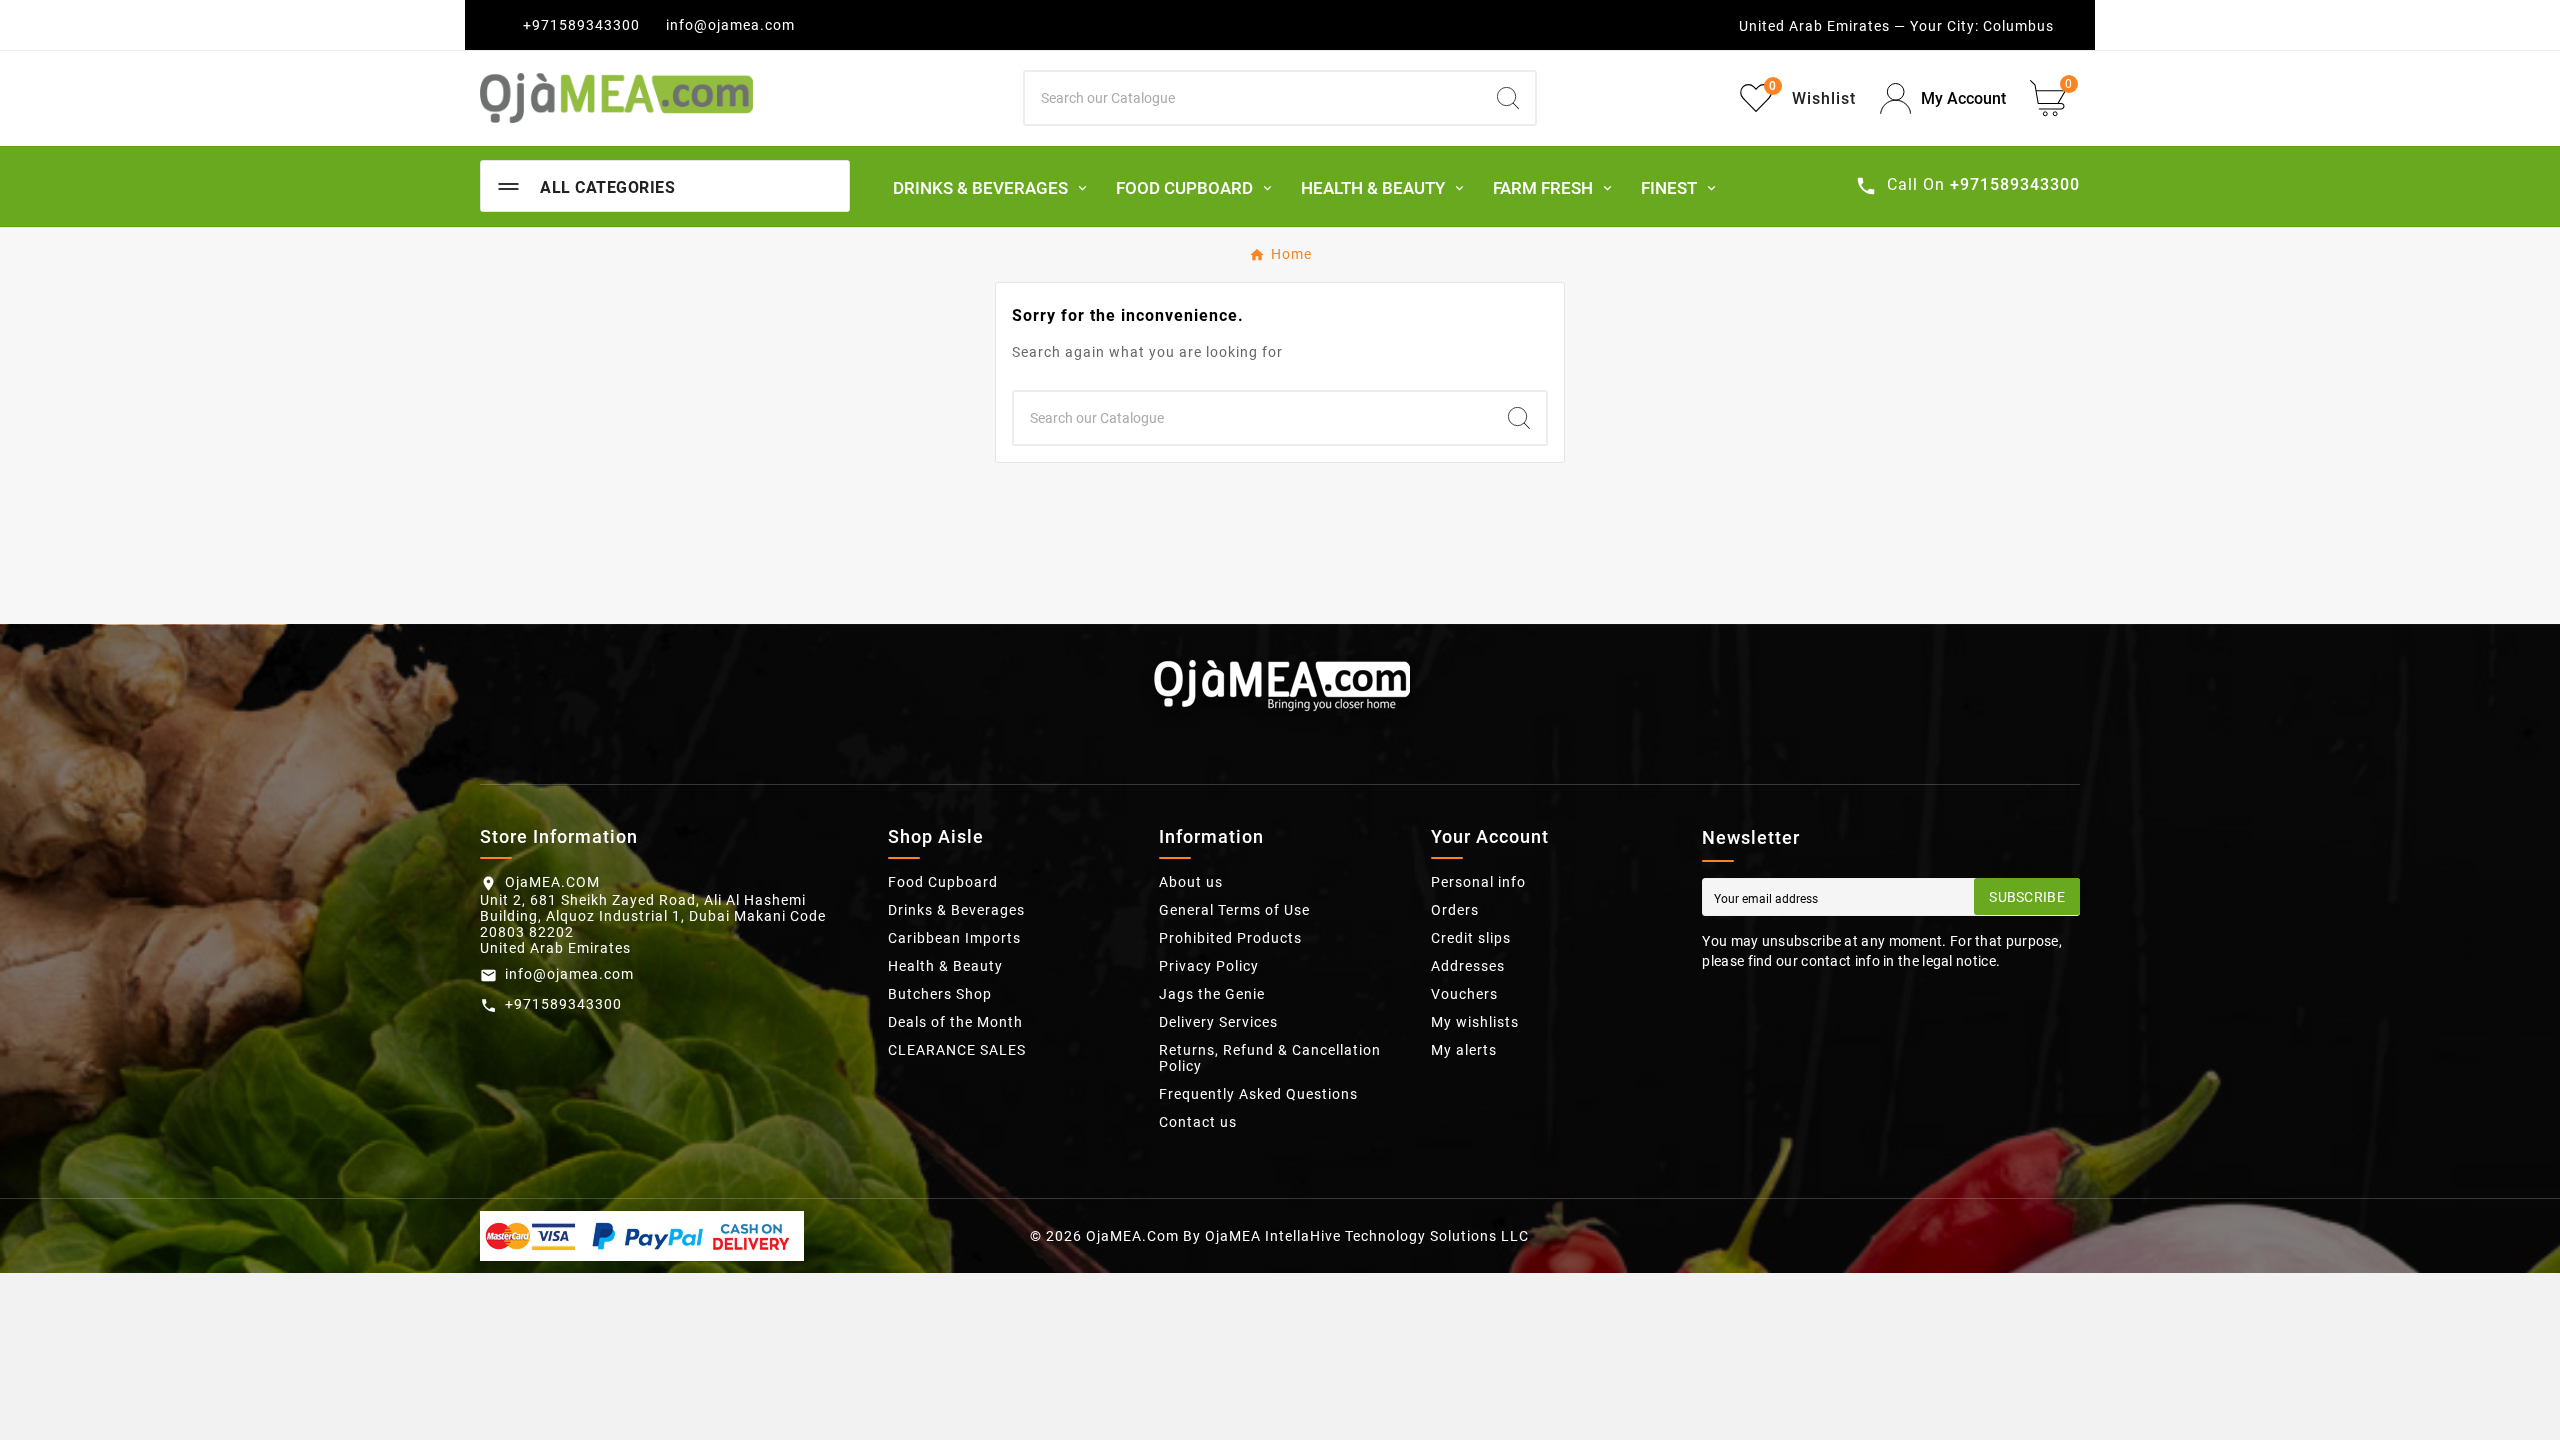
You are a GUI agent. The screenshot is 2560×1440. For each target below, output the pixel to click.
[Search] (1508, 98)
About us (1191, 882)
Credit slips (1471, 938)
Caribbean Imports (954, 938)
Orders (1455, 910)
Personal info (1478, 882)
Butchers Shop (940, 994)
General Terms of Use (1234, 910)
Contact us (1198, 1122)
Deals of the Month (955, 1022)
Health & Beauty (945, 966)
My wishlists (1475, 1022)
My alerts (1464, 1050)
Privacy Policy (1209, 966)
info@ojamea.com (730, 25)
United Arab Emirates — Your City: (1859, 26)
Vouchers (1464, 994)
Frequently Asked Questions (1258, 1094)
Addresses (1468, 966)
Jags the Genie (1212, 994)
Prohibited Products (1230, 938)
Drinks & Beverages (956, 910)
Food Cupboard (943, 882)
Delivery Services (1218, 1022)
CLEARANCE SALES (957, 1050)
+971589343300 (581, 25)
